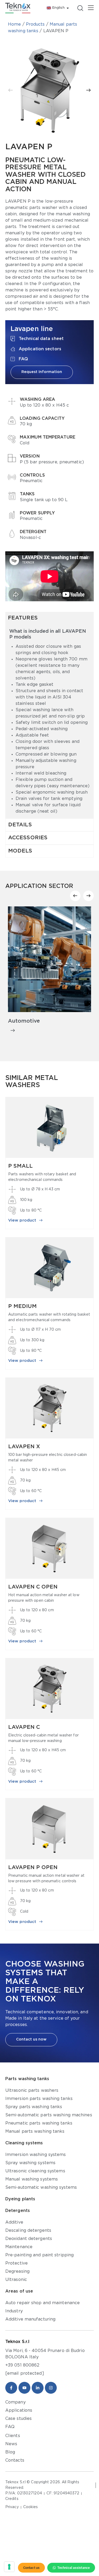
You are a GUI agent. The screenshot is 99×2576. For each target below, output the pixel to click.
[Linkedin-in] (38, 2388)
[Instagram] (51, 2388)
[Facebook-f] (11, 2388)
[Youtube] (24, 2388)
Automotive (24, 1021)
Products (35, 24)
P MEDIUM (22, 1306)
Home (14, 24)
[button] (11, 90)
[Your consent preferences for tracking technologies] (9, 2567)
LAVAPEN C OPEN (33, 1587)
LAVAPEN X (24, 1447)
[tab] (49, 618)
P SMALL (20, 1166)
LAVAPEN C (24, 1727)
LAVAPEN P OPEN (33, 1867)
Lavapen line (32, 329)
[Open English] (68, 8)
